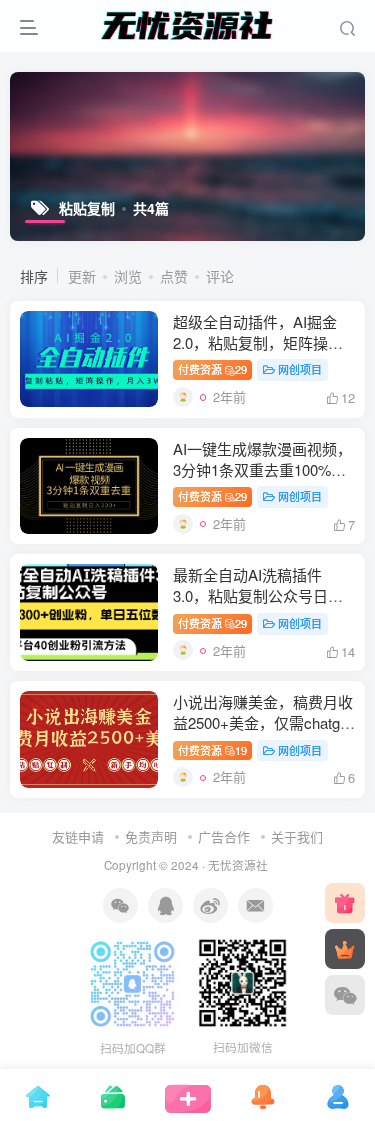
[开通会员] (345, 949)
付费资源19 (212, 750)
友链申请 (78, 836)
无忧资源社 (238, 865)
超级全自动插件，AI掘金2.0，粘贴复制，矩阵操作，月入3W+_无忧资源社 (260, 342)
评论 (220, 276)
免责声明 (151, 836)
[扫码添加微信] (345, 995)
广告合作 (224, 836)
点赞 (174, 276)
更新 (82, 276)
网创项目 (300, 369)
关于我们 (297, 836)
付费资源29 (212, 369)
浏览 (128, 276)
